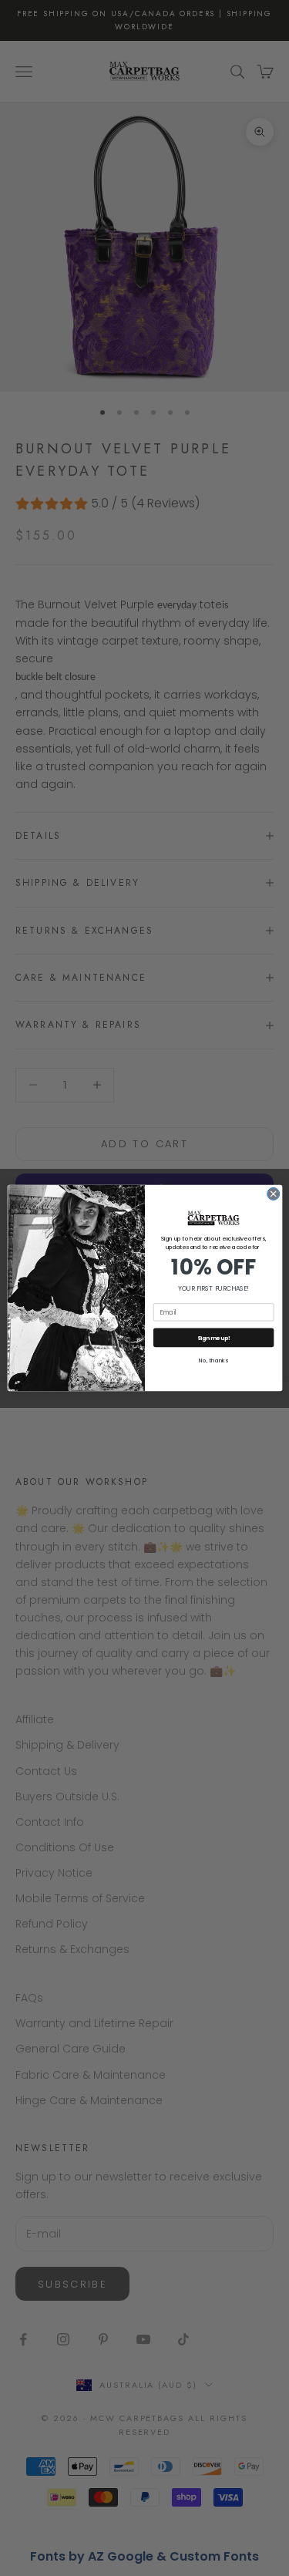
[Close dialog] (273, 1194)
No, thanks (213, 1361)
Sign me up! (213, 1338)
